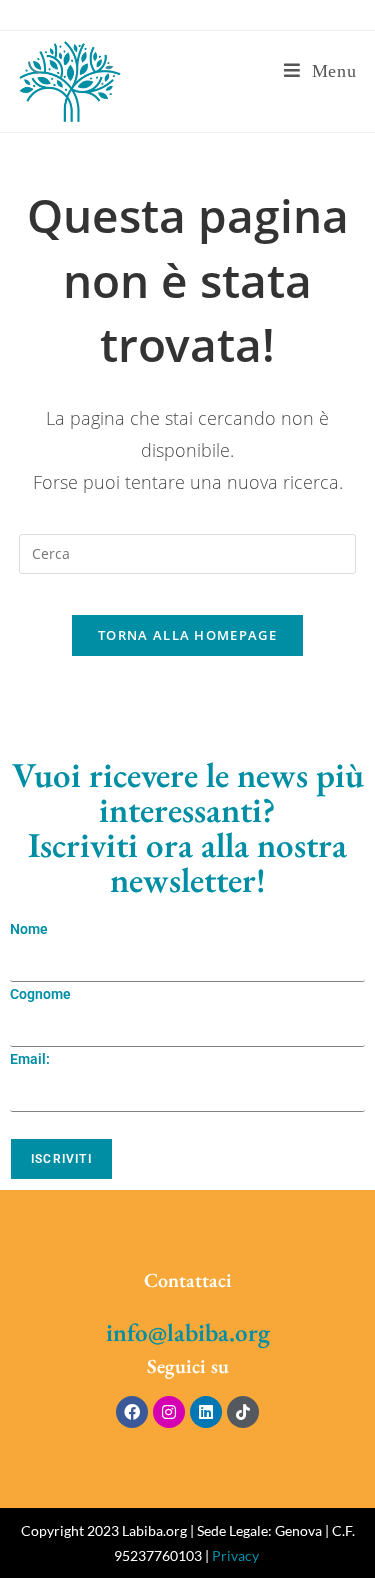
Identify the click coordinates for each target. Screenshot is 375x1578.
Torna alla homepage (187, 635)
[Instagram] (169, 1412)
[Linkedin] (206, 1412)
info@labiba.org (188, 1332)
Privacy (235, 1555)
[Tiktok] (243, 1412)
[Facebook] (132, 1412)
